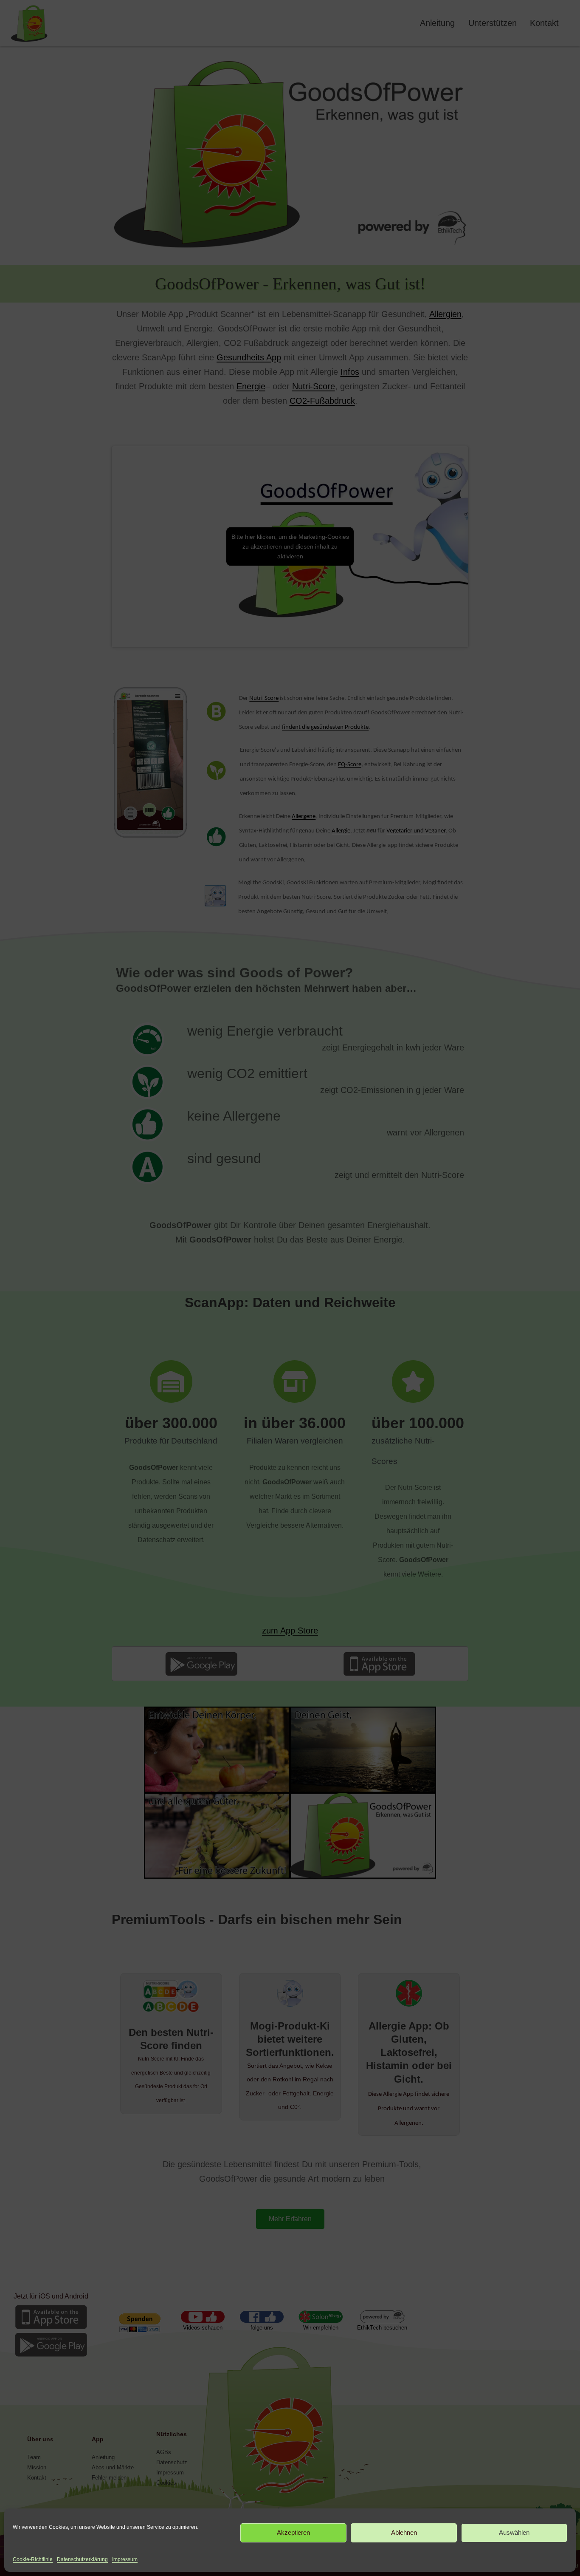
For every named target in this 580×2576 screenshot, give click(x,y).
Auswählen (514, 2533)
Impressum (125, 2559)
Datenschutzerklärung (82, 2559)
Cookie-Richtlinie (33, 2559)
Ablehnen (404, 2533)
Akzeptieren (293, 2533)
